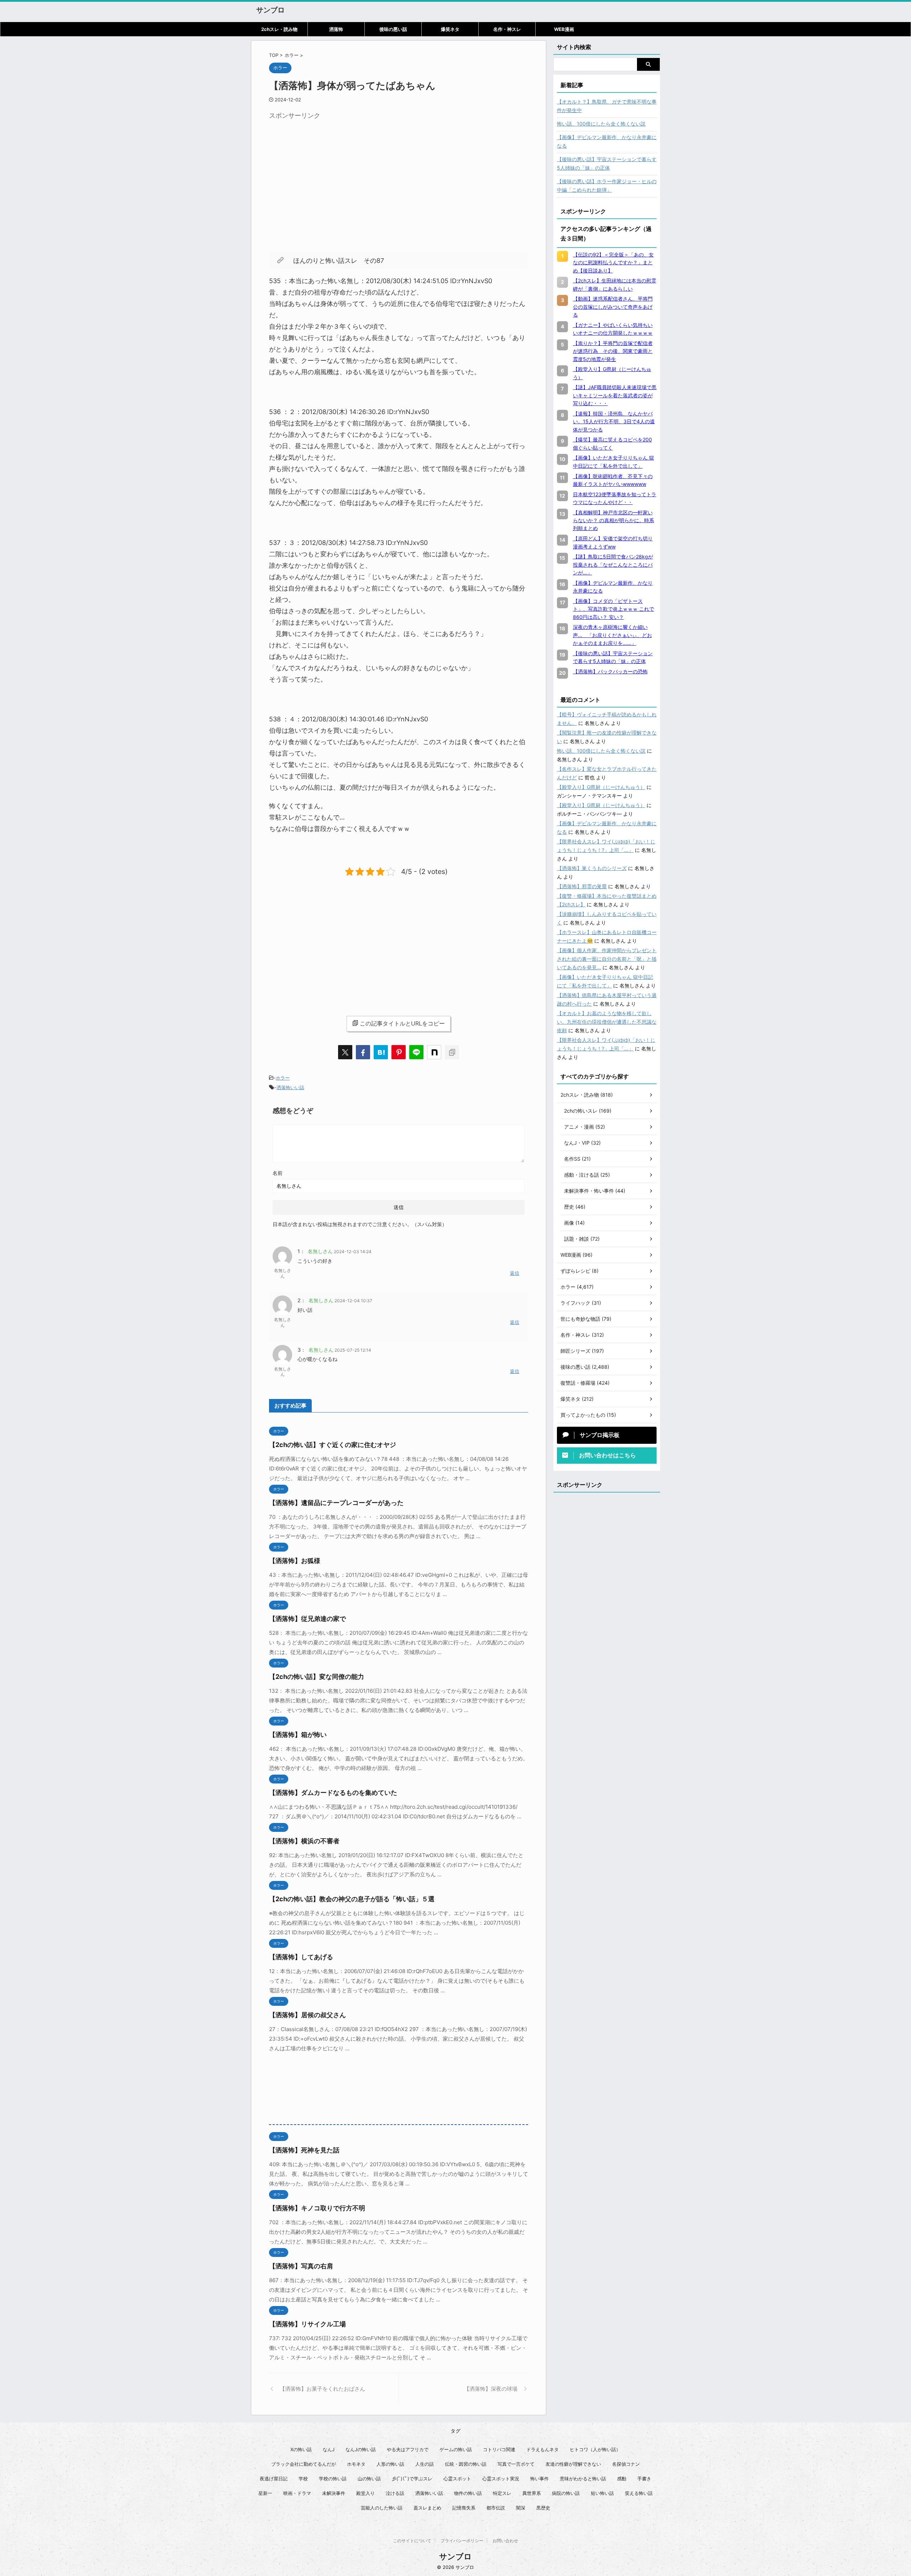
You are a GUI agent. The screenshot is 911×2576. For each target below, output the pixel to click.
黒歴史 (543, 2508)
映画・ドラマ (297, 2493)
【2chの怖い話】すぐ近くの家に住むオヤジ (333, 1445)
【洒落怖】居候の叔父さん (307, 2015)
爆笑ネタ (450, 29)
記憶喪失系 (464, 2508)
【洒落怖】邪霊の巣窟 (582, 886)
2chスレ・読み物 (279, 29)
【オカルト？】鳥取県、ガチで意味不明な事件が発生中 (607, 106)
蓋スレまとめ (427, 2508)
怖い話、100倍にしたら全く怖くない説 (601, 124)
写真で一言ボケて (516, 2464)
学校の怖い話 (333, 2479)
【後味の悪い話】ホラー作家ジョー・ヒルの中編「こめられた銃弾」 (607, 185)
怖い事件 (539, 2479)
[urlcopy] (452, 1052)
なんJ (329, 2449)
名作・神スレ (507, 29)
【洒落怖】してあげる (301, 1957)
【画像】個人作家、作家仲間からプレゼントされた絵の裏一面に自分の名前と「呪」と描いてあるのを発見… (607, 959)
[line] (416, 1052)
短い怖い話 (602, 2493)
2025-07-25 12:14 (353, 1350)
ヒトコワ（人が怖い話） (595, 2449)
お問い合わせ (505, 2541)
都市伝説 (496, 2508)
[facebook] (363, 1052)
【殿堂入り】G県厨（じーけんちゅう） (601, 787)
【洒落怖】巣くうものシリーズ (592, 868)
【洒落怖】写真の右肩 (301, 2266)
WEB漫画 (564, 29)
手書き (644, 2479)
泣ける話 (395, 2493)
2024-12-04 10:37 (353, 1301)
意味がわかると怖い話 (583, 2479)
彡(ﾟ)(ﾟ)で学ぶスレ (412, 2479)
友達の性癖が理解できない (573, 2464)
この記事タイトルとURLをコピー (402, 1023)
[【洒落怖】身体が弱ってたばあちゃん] (381, 1052)
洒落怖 (336, 29)
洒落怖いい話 (290, 1087)
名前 (278, 1173)
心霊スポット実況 (501, 2479)
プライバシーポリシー (462, 2541)
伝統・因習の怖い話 (466, 2464)
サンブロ (270, 10)
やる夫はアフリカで (408, 2449)
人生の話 (425, 2464)
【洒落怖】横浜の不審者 (304, 1841)
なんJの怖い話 (361, 2449)
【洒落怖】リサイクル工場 (307, 2324)
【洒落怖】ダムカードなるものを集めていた (333, 1793)
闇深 (521, 2508)
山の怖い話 (369, 2479)
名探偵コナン (626, 2464)
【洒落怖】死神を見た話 (304, 2150)
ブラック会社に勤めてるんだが (304, 2464)
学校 (303, 2479)
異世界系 (532, 2493)
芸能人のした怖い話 (382, 2508)
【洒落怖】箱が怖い (298, 1735)
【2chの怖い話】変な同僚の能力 (317, 1677)
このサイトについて (412, 2541)
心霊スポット (457, 2479)
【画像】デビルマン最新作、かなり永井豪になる (607, 141)
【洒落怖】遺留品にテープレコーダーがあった (336, 1503)
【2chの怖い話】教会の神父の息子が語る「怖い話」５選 (352, 1899)
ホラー (283, 1078)
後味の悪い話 (393, 29)
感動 (622, 2479)
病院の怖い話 (566, 2493)
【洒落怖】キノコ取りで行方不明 (317, 2208)
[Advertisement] (329, 173)
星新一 (265, 2493)
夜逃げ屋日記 (274, 2479)
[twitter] (345, 1052)
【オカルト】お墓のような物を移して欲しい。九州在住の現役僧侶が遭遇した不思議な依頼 (607, 1022)
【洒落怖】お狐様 (295, 1561)
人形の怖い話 (390, 2464)
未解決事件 (334, 2493)
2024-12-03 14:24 (353, 1252)
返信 (515, 1273)
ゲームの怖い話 (456, 2449)
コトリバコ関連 (499, 2449)
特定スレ (502, 2493)
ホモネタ (356, 2464)
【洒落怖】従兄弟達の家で (307, 1619)
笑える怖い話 (639, 2493)
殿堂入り (365, 2493)
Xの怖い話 (301, 2449)
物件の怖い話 (468, 2493)
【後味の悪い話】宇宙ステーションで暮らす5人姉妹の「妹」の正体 (607, 163)
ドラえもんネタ (543, 2449)
